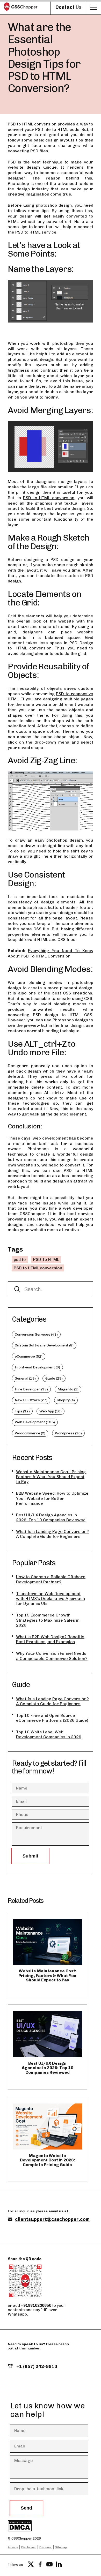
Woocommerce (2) (30, 1433)
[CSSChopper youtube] (49, 2565)
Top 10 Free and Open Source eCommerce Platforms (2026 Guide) (52, 1718)
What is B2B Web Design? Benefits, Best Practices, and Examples (51, 1639)
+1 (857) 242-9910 (36, 2367)
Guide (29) (54, 1378)
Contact (68, 7)
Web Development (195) (35, 1422)
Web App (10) (51, 1411)
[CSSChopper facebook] (40, 2565)
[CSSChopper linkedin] (59, 2565)
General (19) (25, 1378)
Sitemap (61, 2547)
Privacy (13, 2547)
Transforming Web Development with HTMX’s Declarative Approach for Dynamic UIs (51, 1598)
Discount (46, 2547)
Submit (30, 1856)
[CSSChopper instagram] (68, 2565)
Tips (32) (22, 1411)
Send (26, 2508)
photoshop (63, 343)
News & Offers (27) (31, 1400)
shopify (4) (66, 1400)
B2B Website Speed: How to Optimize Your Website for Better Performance (52, 1498)
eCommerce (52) (29, 1356)
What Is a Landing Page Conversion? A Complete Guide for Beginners (52, 1534)
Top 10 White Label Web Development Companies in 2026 (49, 1734)
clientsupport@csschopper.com (52, 2219)
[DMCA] (40, 2526)
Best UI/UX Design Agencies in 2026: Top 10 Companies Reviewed (51, 1517)
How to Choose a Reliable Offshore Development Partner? (51, 1579)
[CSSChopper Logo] (21, 7)
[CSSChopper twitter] (31, 2565)
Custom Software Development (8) (44, 1345)
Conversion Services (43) (36, 1334)
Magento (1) (68, 1389)
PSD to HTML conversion (49, 498)
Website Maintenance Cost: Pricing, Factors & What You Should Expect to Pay (51, 1477)
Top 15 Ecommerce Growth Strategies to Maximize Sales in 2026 (48, 1620)
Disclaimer (29, 2547)
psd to (20, 1259)
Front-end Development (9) (37, 1367)
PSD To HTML (46, 1259)
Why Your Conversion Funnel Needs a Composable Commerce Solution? (52, 1656)
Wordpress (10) (68, 1433)
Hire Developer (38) (31, 1389)
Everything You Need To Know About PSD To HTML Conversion (51, 953)
